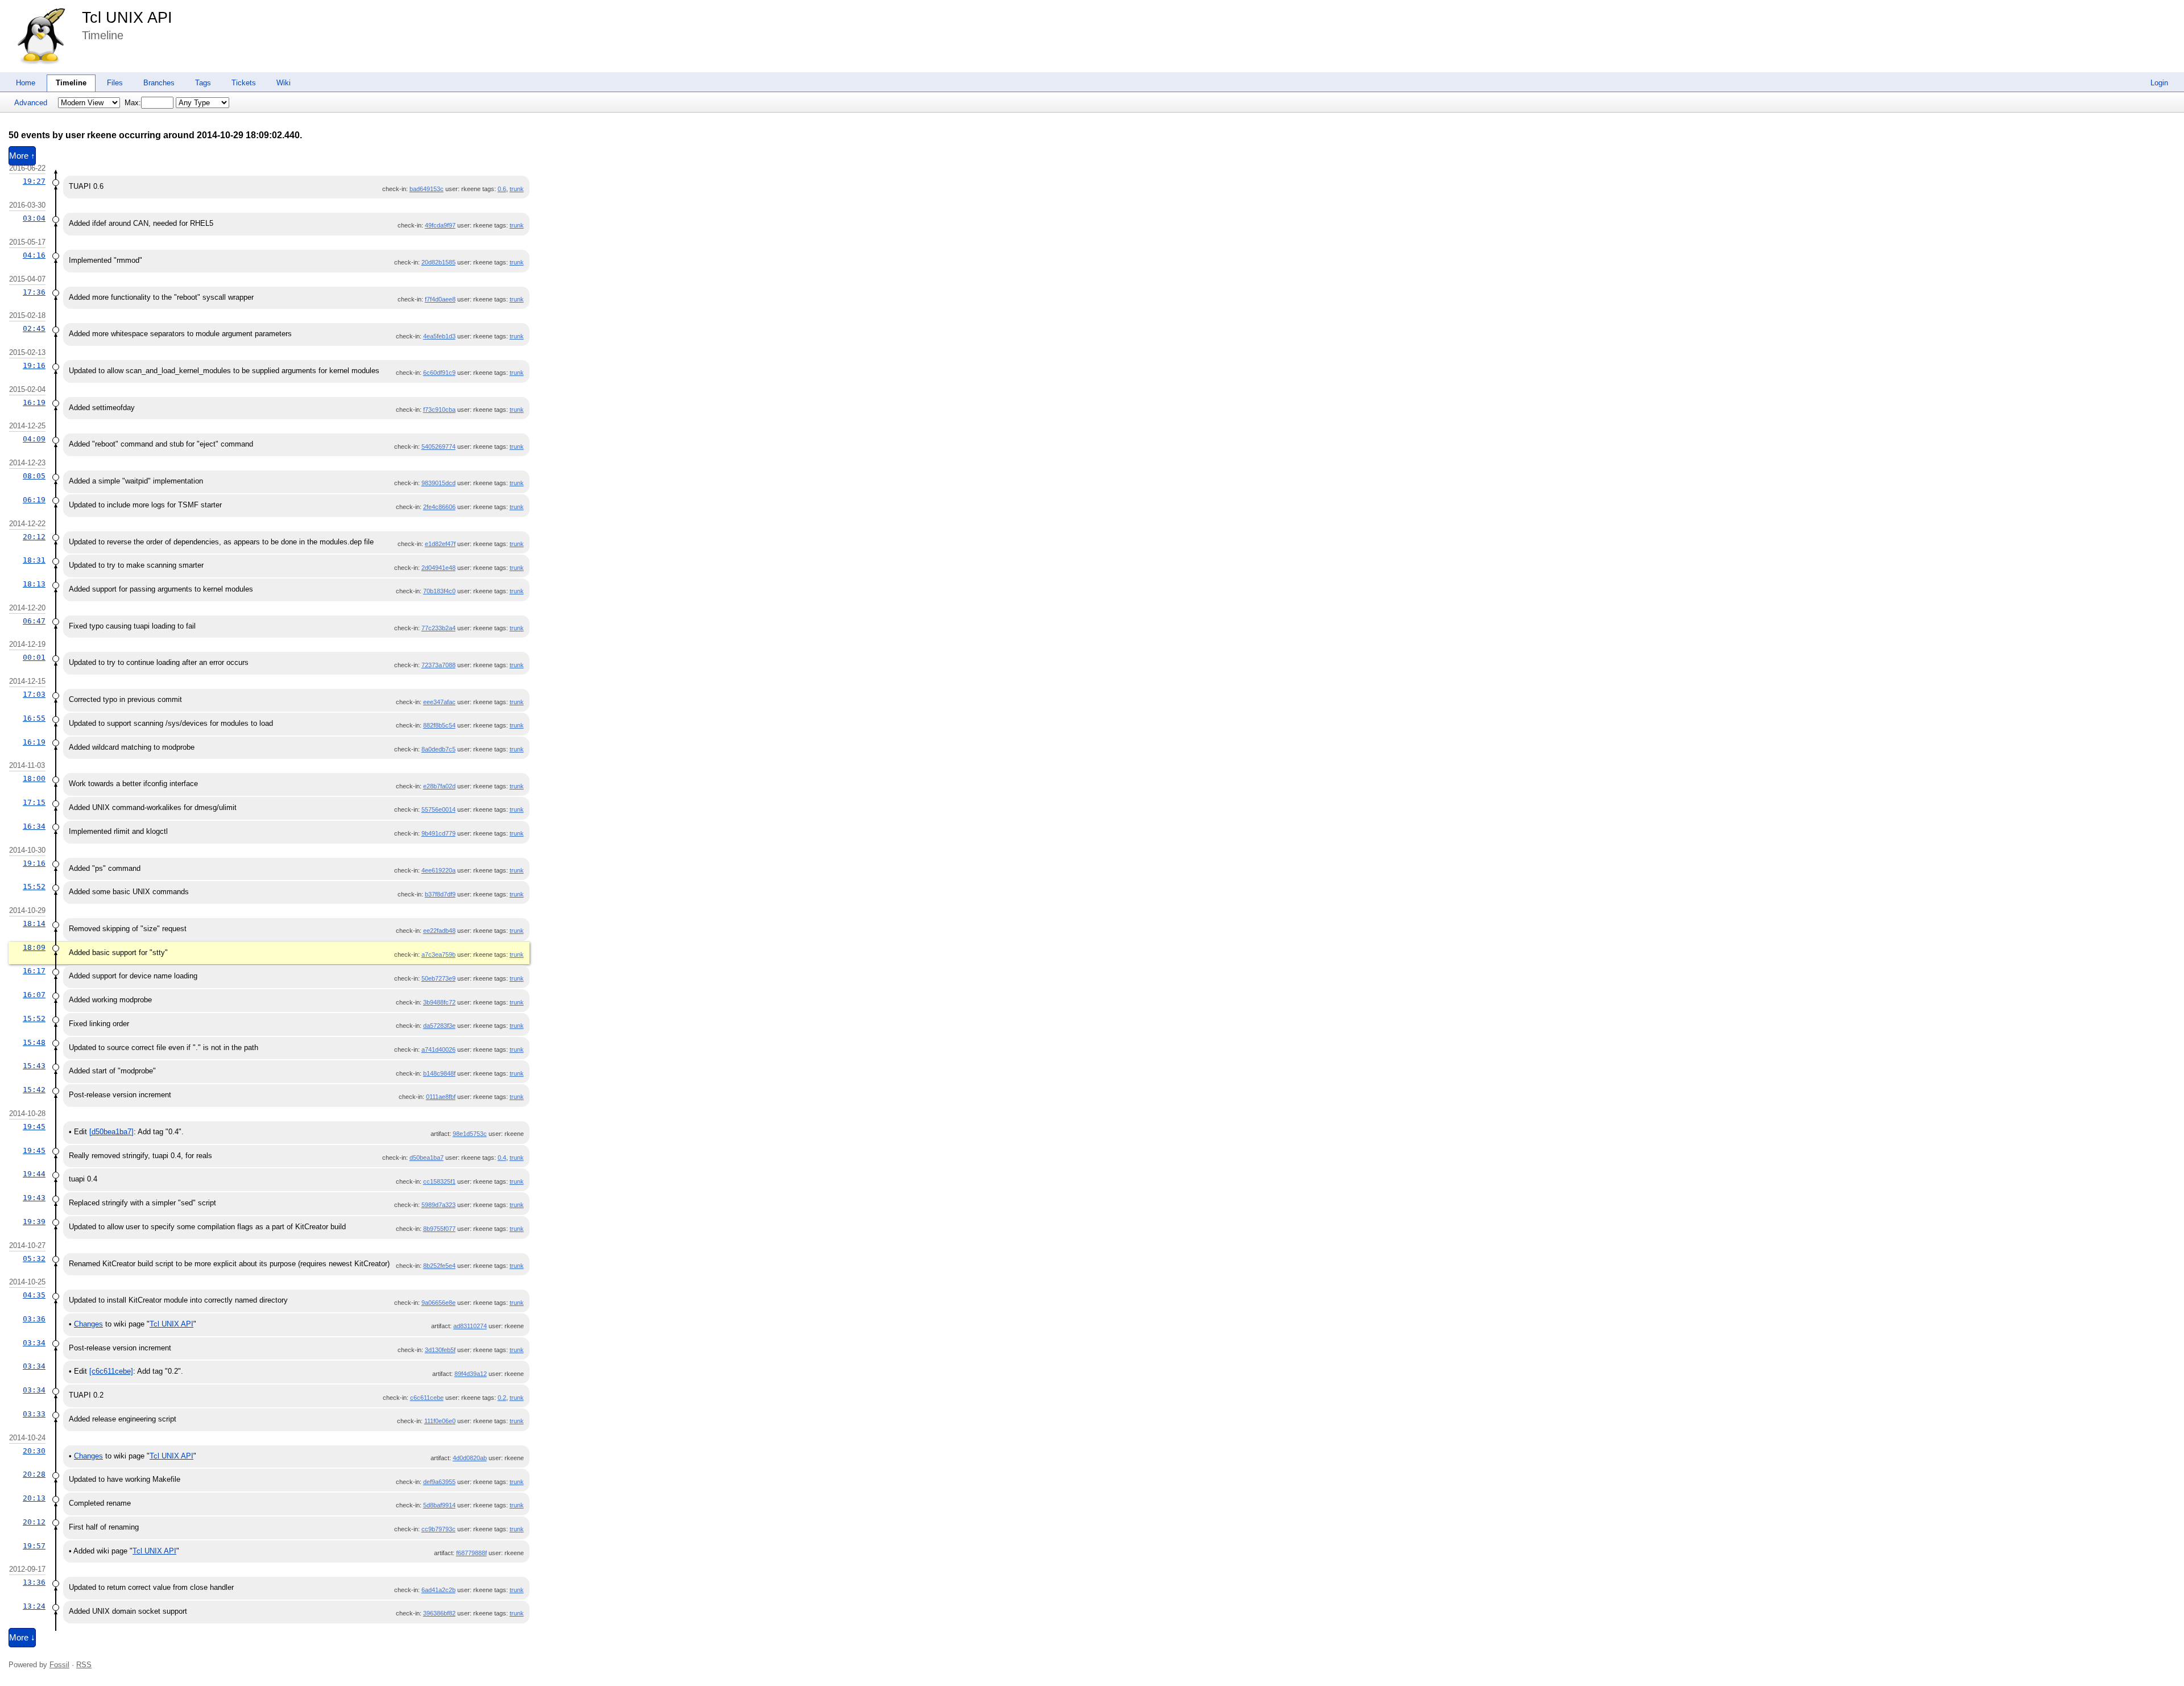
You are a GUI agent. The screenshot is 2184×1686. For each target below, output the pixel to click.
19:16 (34, 365)
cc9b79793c (439, 1529)
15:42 (34, 1090)
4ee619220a (439, 870)
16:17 (34, 971)
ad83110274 (470, 1326)
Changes (88, 1324)
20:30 (34, 1451)
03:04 (34, 218)
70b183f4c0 (439, 591)
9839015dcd (439, 483)
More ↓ (22, 1638)
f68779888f (471, 1553)
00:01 (34, 657)
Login (2159, 83)
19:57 (34, 1546)
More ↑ (22, 156)
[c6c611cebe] (111, 1371)
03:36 (34, 1319)
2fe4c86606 (439, 507)
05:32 (34, 1259)
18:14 (34, 923)
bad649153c (427, 189)
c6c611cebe (427, 1398)
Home (26, 83)
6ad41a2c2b (439, 1590)
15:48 (34, 1042)
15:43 (34, 1066)
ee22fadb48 (439, 931)
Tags (203, 83)
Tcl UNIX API (127, 18)
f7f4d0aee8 (440, 299)
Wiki (284, 83)
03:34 (34, 1343)
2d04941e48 (439, 568)
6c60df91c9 (439, 373)
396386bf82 (439, 1613)
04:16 (34, 255)
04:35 (34, 1295)
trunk (517, 189)
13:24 (34, 1606)
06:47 (34, 621)
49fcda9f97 (440, 225)
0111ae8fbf (441, 1097)
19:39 (34, 1222)
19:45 (34, 1127)
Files (115, 83)
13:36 (34, 1582)
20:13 (34, 1498)
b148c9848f (439, 1073)
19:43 (34, 1198)
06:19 (34, 500)
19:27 (34, 181)
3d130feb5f (440, 1350)
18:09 (34, 947)
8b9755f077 (439, 1229)
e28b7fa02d (439, 786)
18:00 (34, 778)
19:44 (34, 1174)
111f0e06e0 (440, 1421)
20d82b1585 (439, 262)
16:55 (34, 718)
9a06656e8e (439, 1303)
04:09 (34, 439)
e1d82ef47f (440, 544)
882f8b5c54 (439, 725)
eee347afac (439, 702)
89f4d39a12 (471, 1374)
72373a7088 (439, 665)
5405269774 (439, 447)
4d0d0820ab (470, 1458)
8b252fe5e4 (439, 1266)
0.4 (502, 1158)
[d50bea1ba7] (111, 1132)
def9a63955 (439, 1482)
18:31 (34, 560)
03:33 (34, 1414)
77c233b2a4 (439, 628)
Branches (159, 83)
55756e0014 (439, 809)
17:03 (34, 694)
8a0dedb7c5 (439, 749)
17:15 (34, 802)
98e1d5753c (470, 1134)
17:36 (34, 292)
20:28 (34, 1474)
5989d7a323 (439, 1205)
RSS (84, 1665)
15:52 (34, 887)
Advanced (31, 103)
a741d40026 (439, 1049)
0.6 (502, 189)
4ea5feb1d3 (439, 336)
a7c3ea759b (439, 954)
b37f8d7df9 (440, 894)
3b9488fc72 (439, 1002)
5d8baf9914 (439, 1505)
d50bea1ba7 (427, 1158)
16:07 (34, 995)
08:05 (34, 476)
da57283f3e (439, 1026)
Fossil (59, 1665)
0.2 (502, 1398)
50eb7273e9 (439, 978)
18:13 (34, 584)
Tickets (244, 83)
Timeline (71, 83)
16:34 (34, 826)
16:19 (34, 402)
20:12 (34, 537)
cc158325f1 (439, 1181)
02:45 (34, 328)
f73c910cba (439, 410)
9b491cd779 (439, 833)
